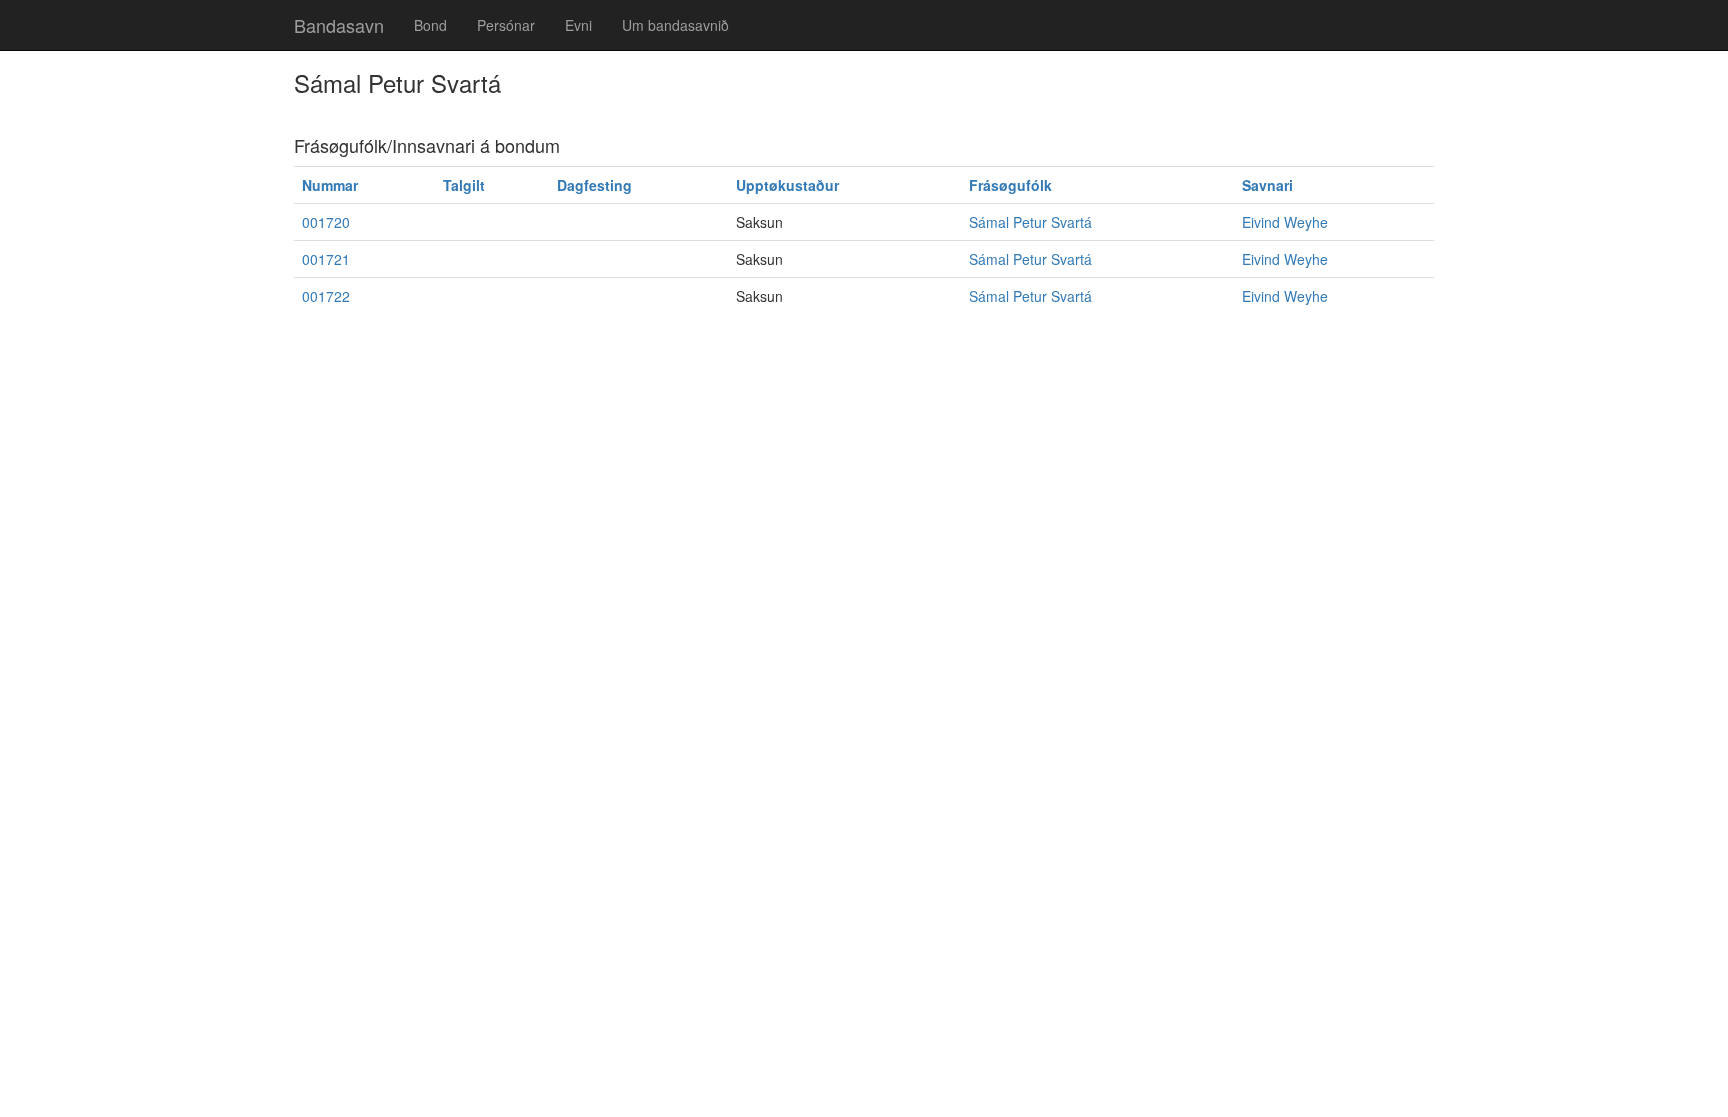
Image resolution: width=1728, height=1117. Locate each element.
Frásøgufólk (1010, 185)
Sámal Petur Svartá (1030, 222)
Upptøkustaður (787, 185)
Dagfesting (594, 185)
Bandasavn (339, 25)
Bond (430, 25)
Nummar (330, 185)
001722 (326, 296)
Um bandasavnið (675, 25)
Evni (578, 25)
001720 (326, 222)
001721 (326, 259)
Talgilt (464, 185)
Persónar (506, 25)
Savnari (1267, 185)
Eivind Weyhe (1285, 222)
